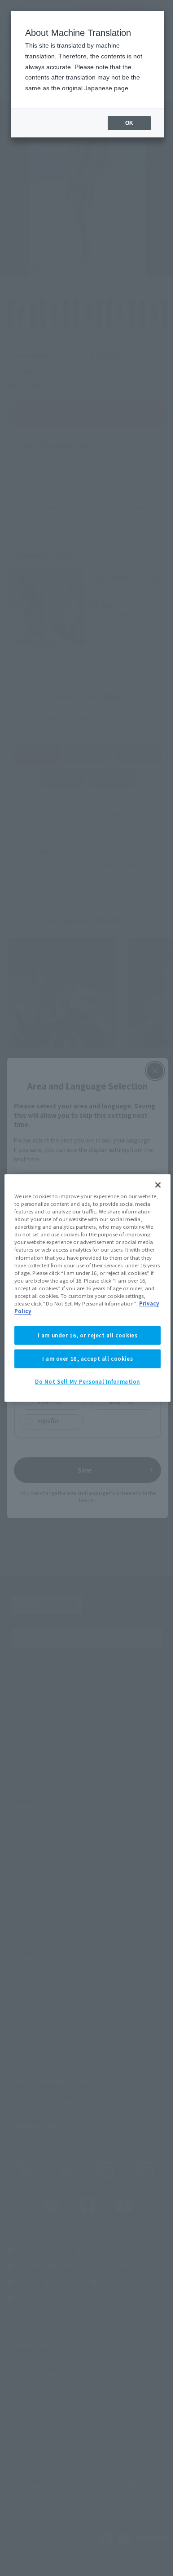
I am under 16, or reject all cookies (88, 1335)
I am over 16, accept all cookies (87, 1359)
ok (129, 123)
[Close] (158, 1185)
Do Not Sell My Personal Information (87, 1381)
